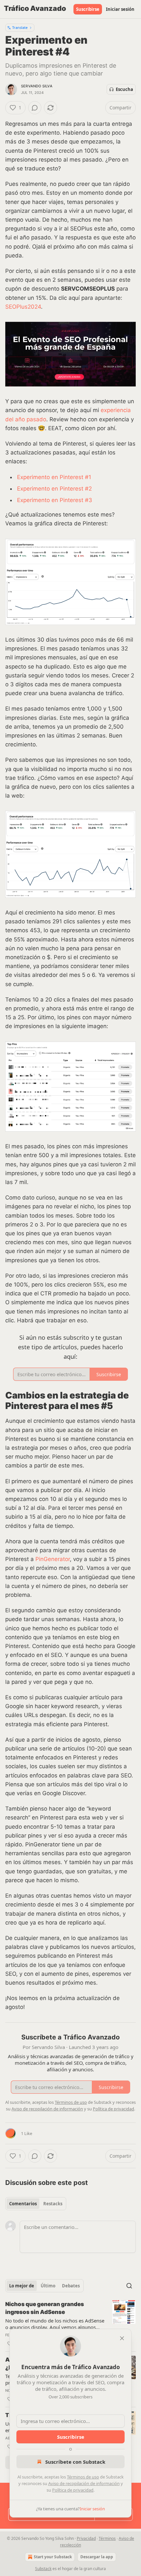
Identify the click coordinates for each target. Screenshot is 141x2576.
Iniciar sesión (120, 9)
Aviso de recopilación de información (84, 2483)
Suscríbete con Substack (75, 2462)
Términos (107, 2538)
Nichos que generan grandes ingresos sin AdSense (45, 2308)
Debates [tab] (71, 2286)
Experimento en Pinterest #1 (54, 477)
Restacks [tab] (53, 2204)
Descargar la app (97, 2557)
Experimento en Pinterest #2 (54, 489)
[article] (70, 2324)
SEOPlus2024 (23, 307)
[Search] (129, 2286)
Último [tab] (48, 2286)
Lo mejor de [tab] (22, 2286)
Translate (20, 27)
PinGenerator (53, 1559)
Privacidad (86, 2538)
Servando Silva (37, 86)
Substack (43, 2569)
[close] (122, 2338)
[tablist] (36, 2204)
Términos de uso (83, 2477)
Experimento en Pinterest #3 (55, 500)
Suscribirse (88, 9)
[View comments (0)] (35, 108)
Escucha (124, 89)
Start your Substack (53, 2557)
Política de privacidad (73, 2490)
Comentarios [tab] (23, 2204)
